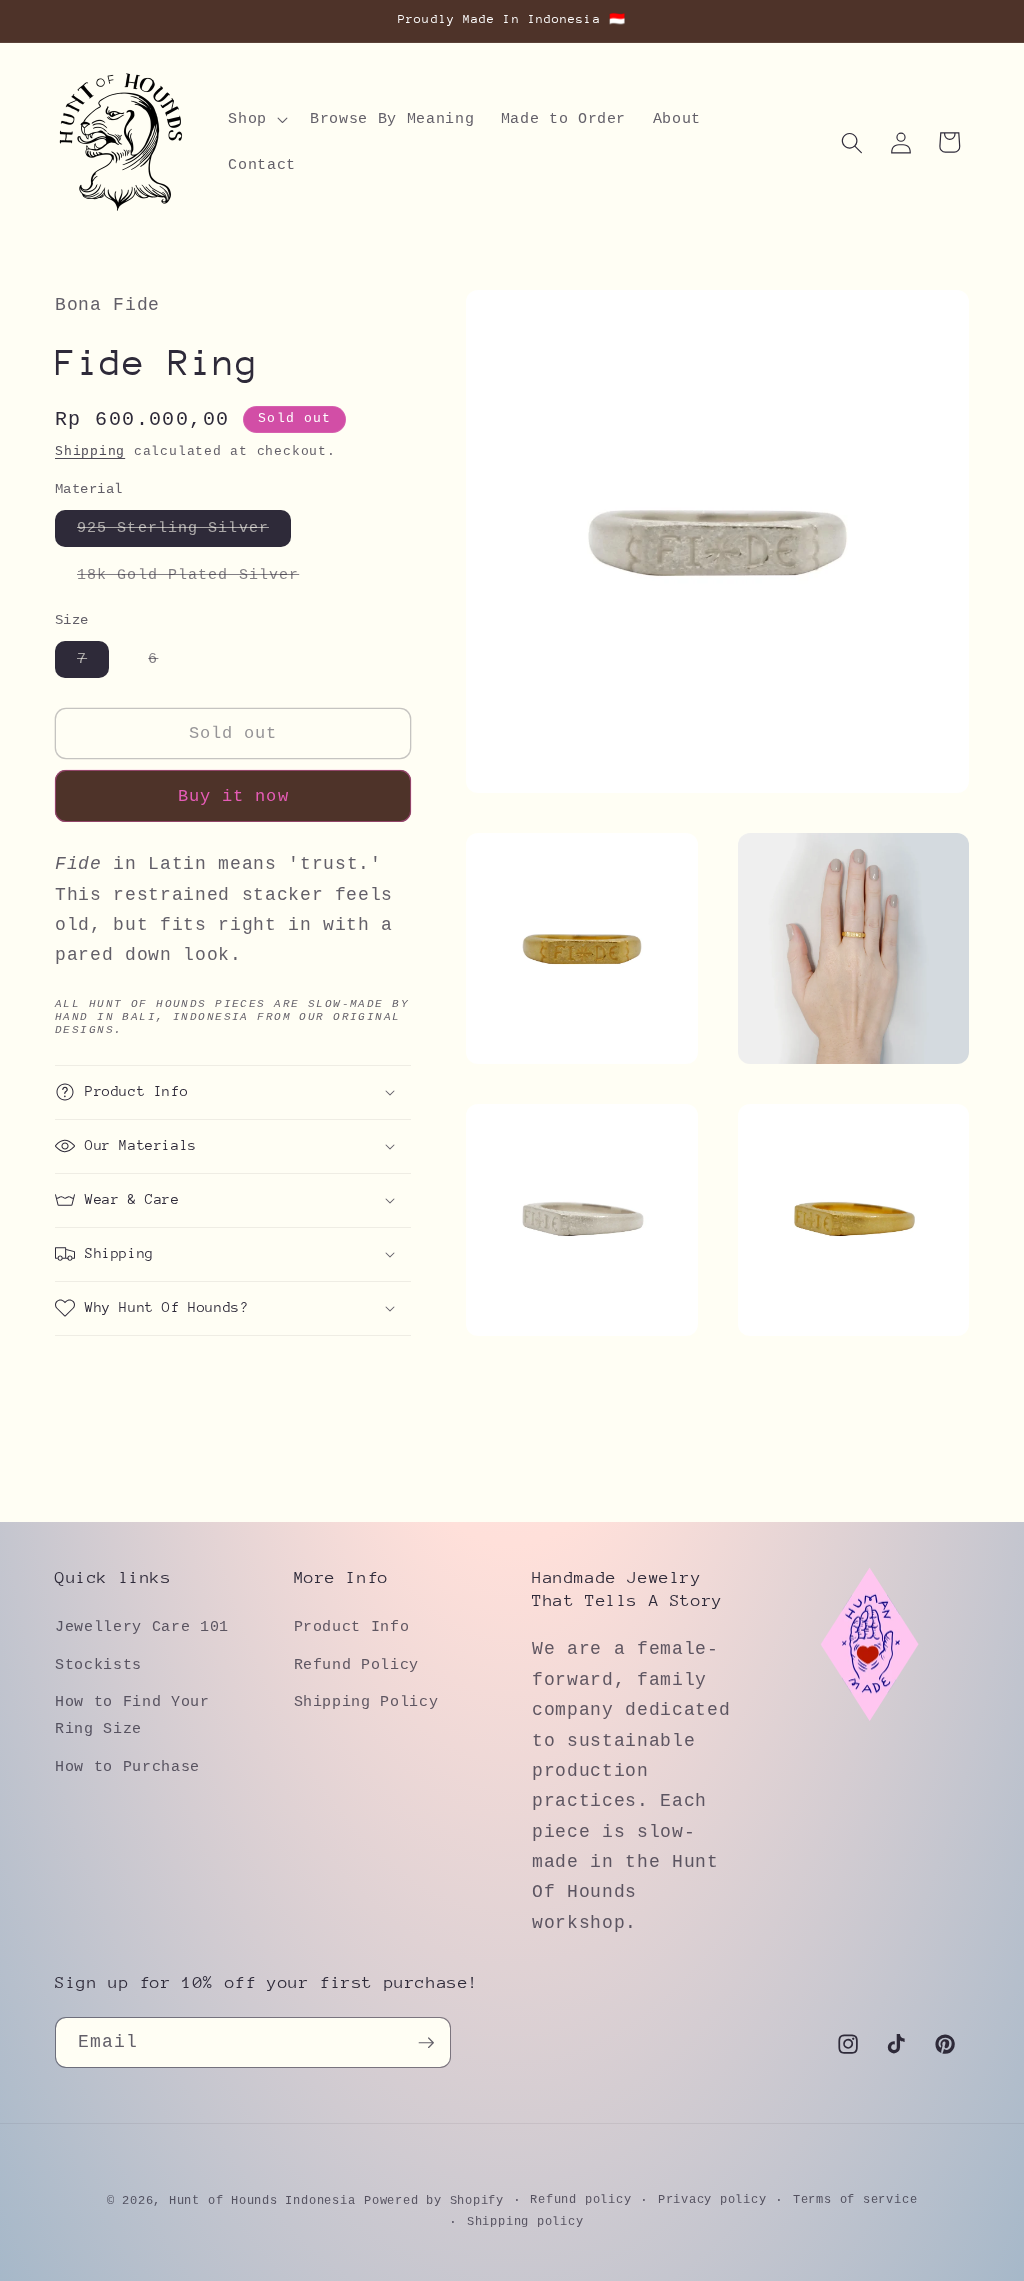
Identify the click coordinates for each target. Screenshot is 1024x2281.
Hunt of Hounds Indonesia (262, 2201)
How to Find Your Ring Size (132, 1715)
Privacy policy (712, 2200)
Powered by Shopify (434, 2201)
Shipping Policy (366, 1702)
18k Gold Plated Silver (199, 579)
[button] (256, 120)
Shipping (90, 451)
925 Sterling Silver (184, 532)
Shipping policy (525, 2222)
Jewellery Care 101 (142, 1627)
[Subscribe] (426, 2043)
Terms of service (855, 2200)
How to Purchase (127, 1767)
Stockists (98, 1665)
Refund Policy (357, 1665)
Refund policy (580, 2200)
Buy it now (233, 796)
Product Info (352, 1627)
